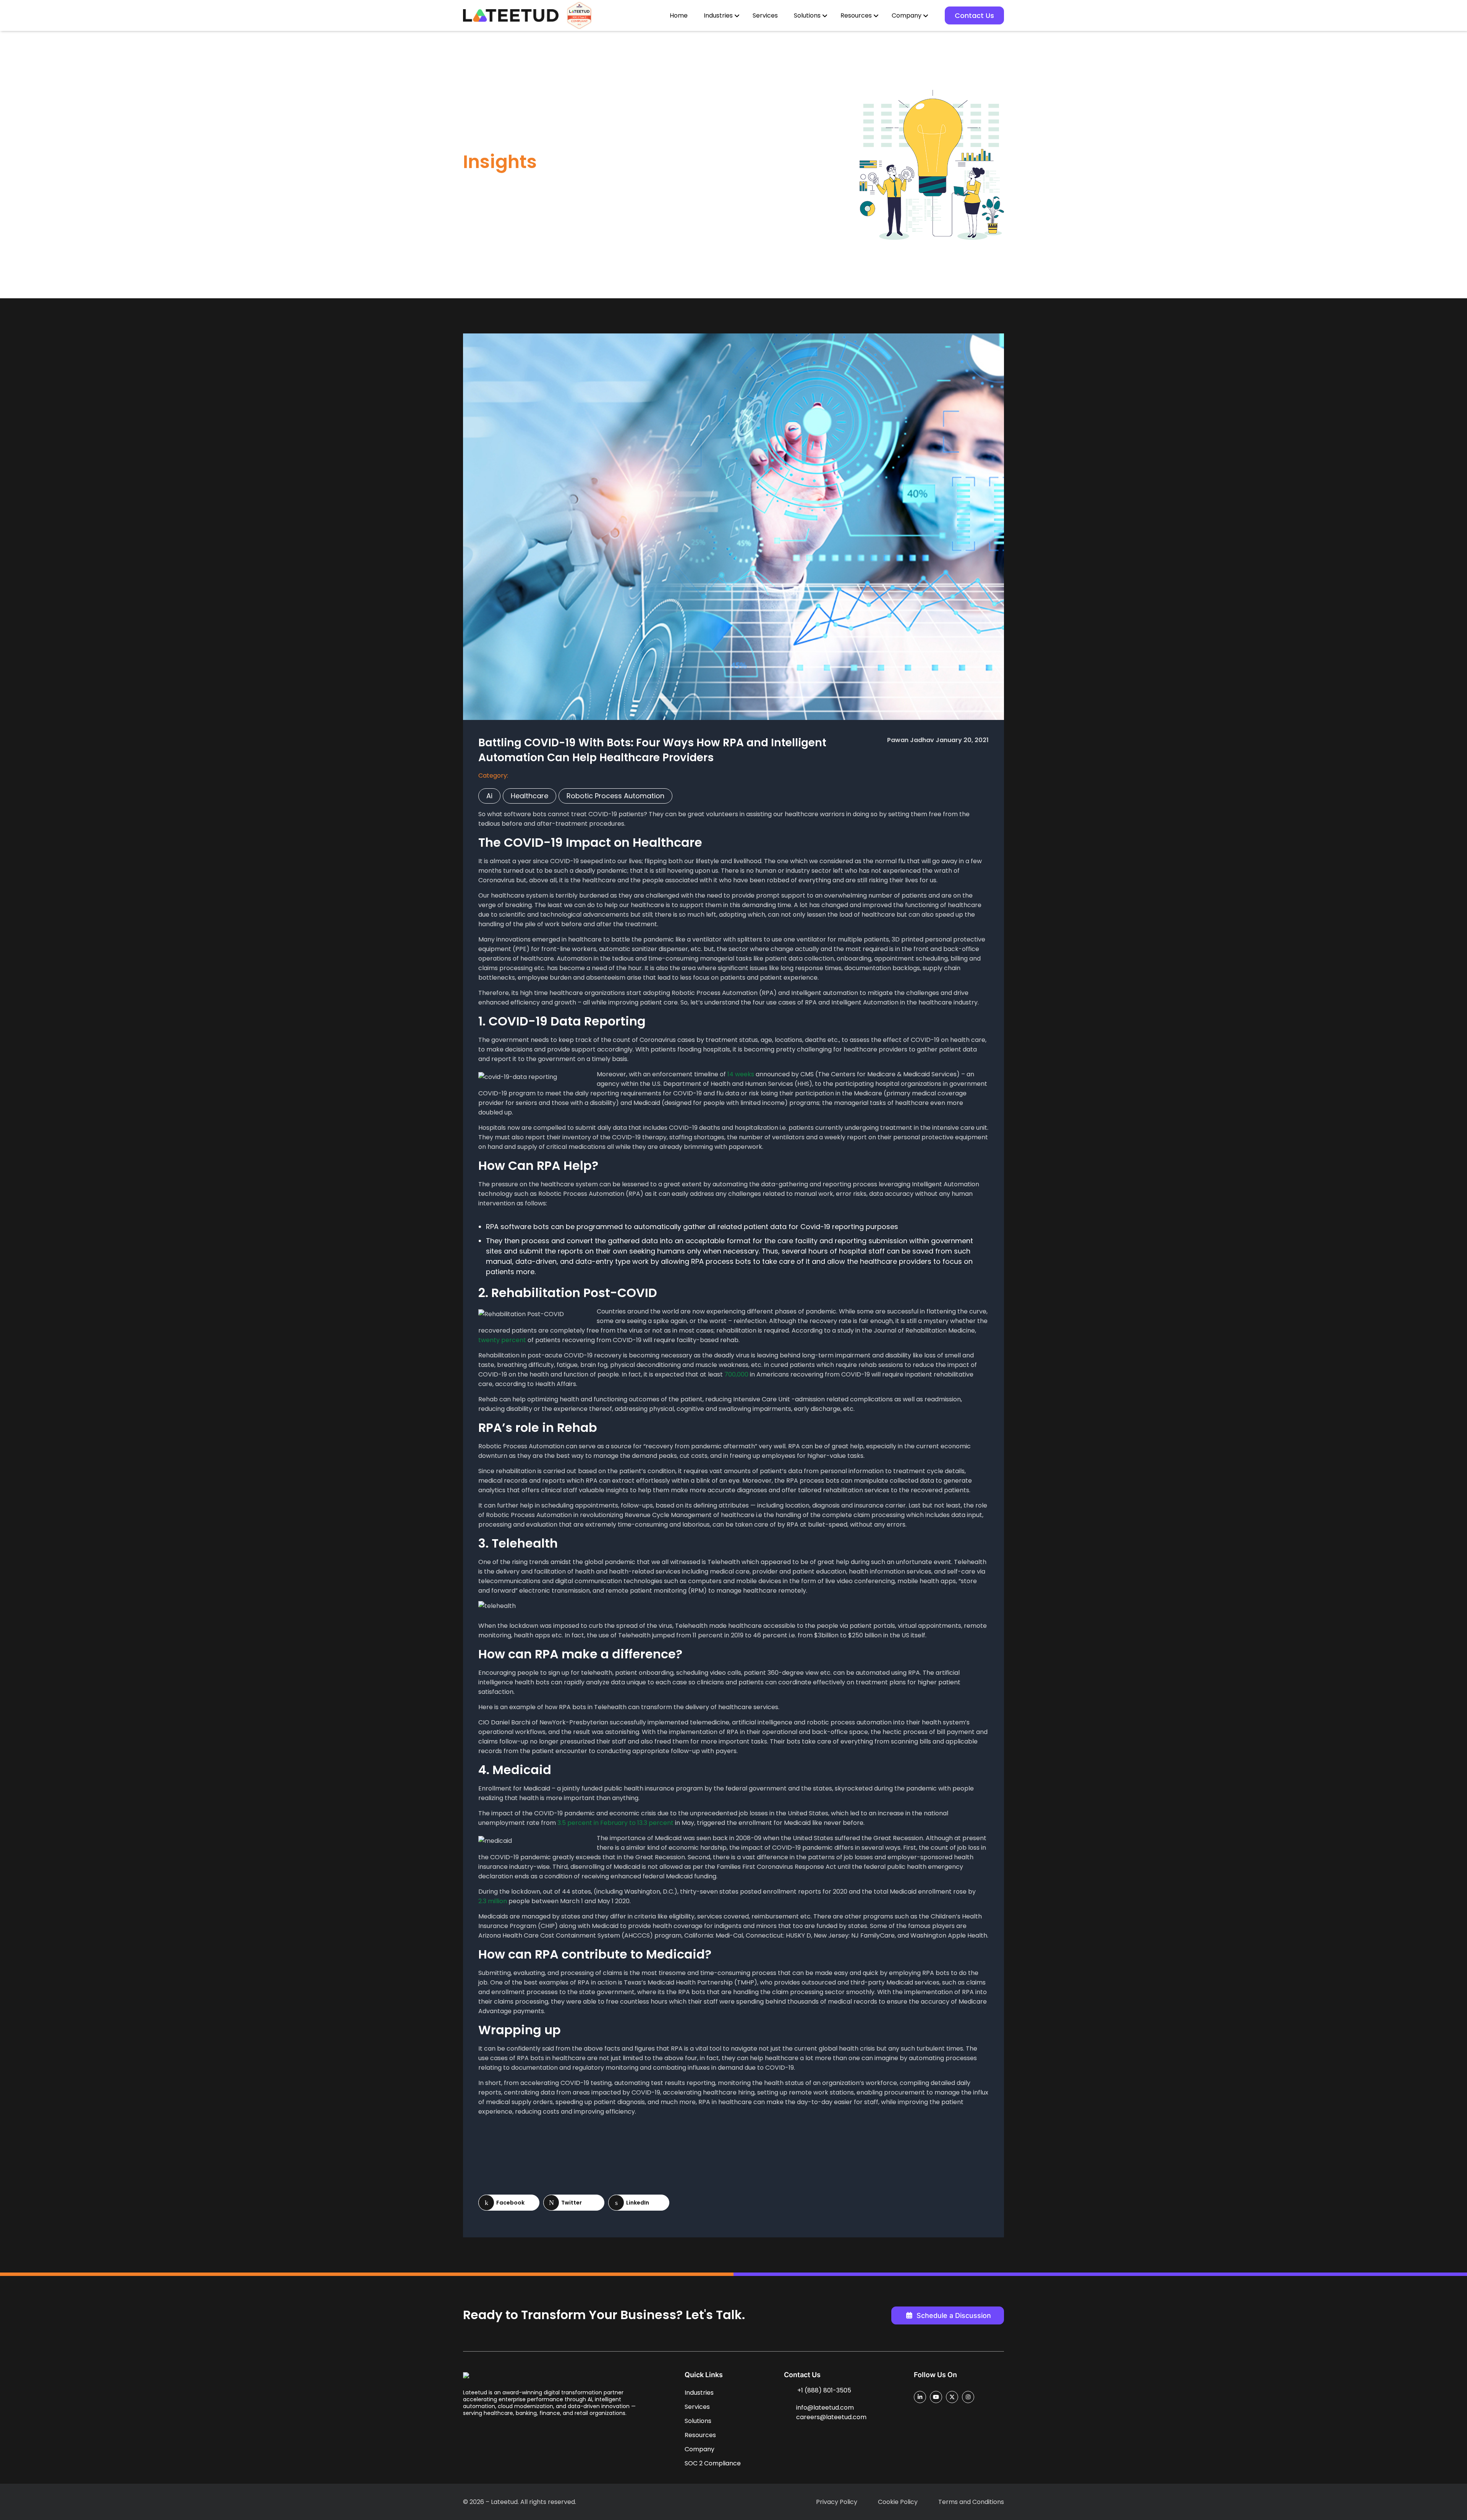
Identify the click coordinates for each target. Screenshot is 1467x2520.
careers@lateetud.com (831, 2417)
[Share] (509, 2203)
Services (765, 15)
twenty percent (502, 1340)
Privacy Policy (837, 2502)
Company (907, 15)
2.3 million (493, 1901)
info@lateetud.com (825, 2408)
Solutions (807, 15)
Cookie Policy (898, 2502)
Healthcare (529, 796)
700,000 (736, 1374)
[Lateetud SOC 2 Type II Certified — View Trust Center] (579, 15)
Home (679, 15)
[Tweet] (574, 2203)
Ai (489, 796)
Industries (718, 15)
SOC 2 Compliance (713, 2463)
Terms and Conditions (971, 2502)
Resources (856, 15)
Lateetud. (505, 2502)
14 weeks (741, 1074)
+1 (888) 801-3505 (824, 2390)
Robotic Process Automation (615, 796)
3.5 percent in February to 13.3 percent (615, 1823)
